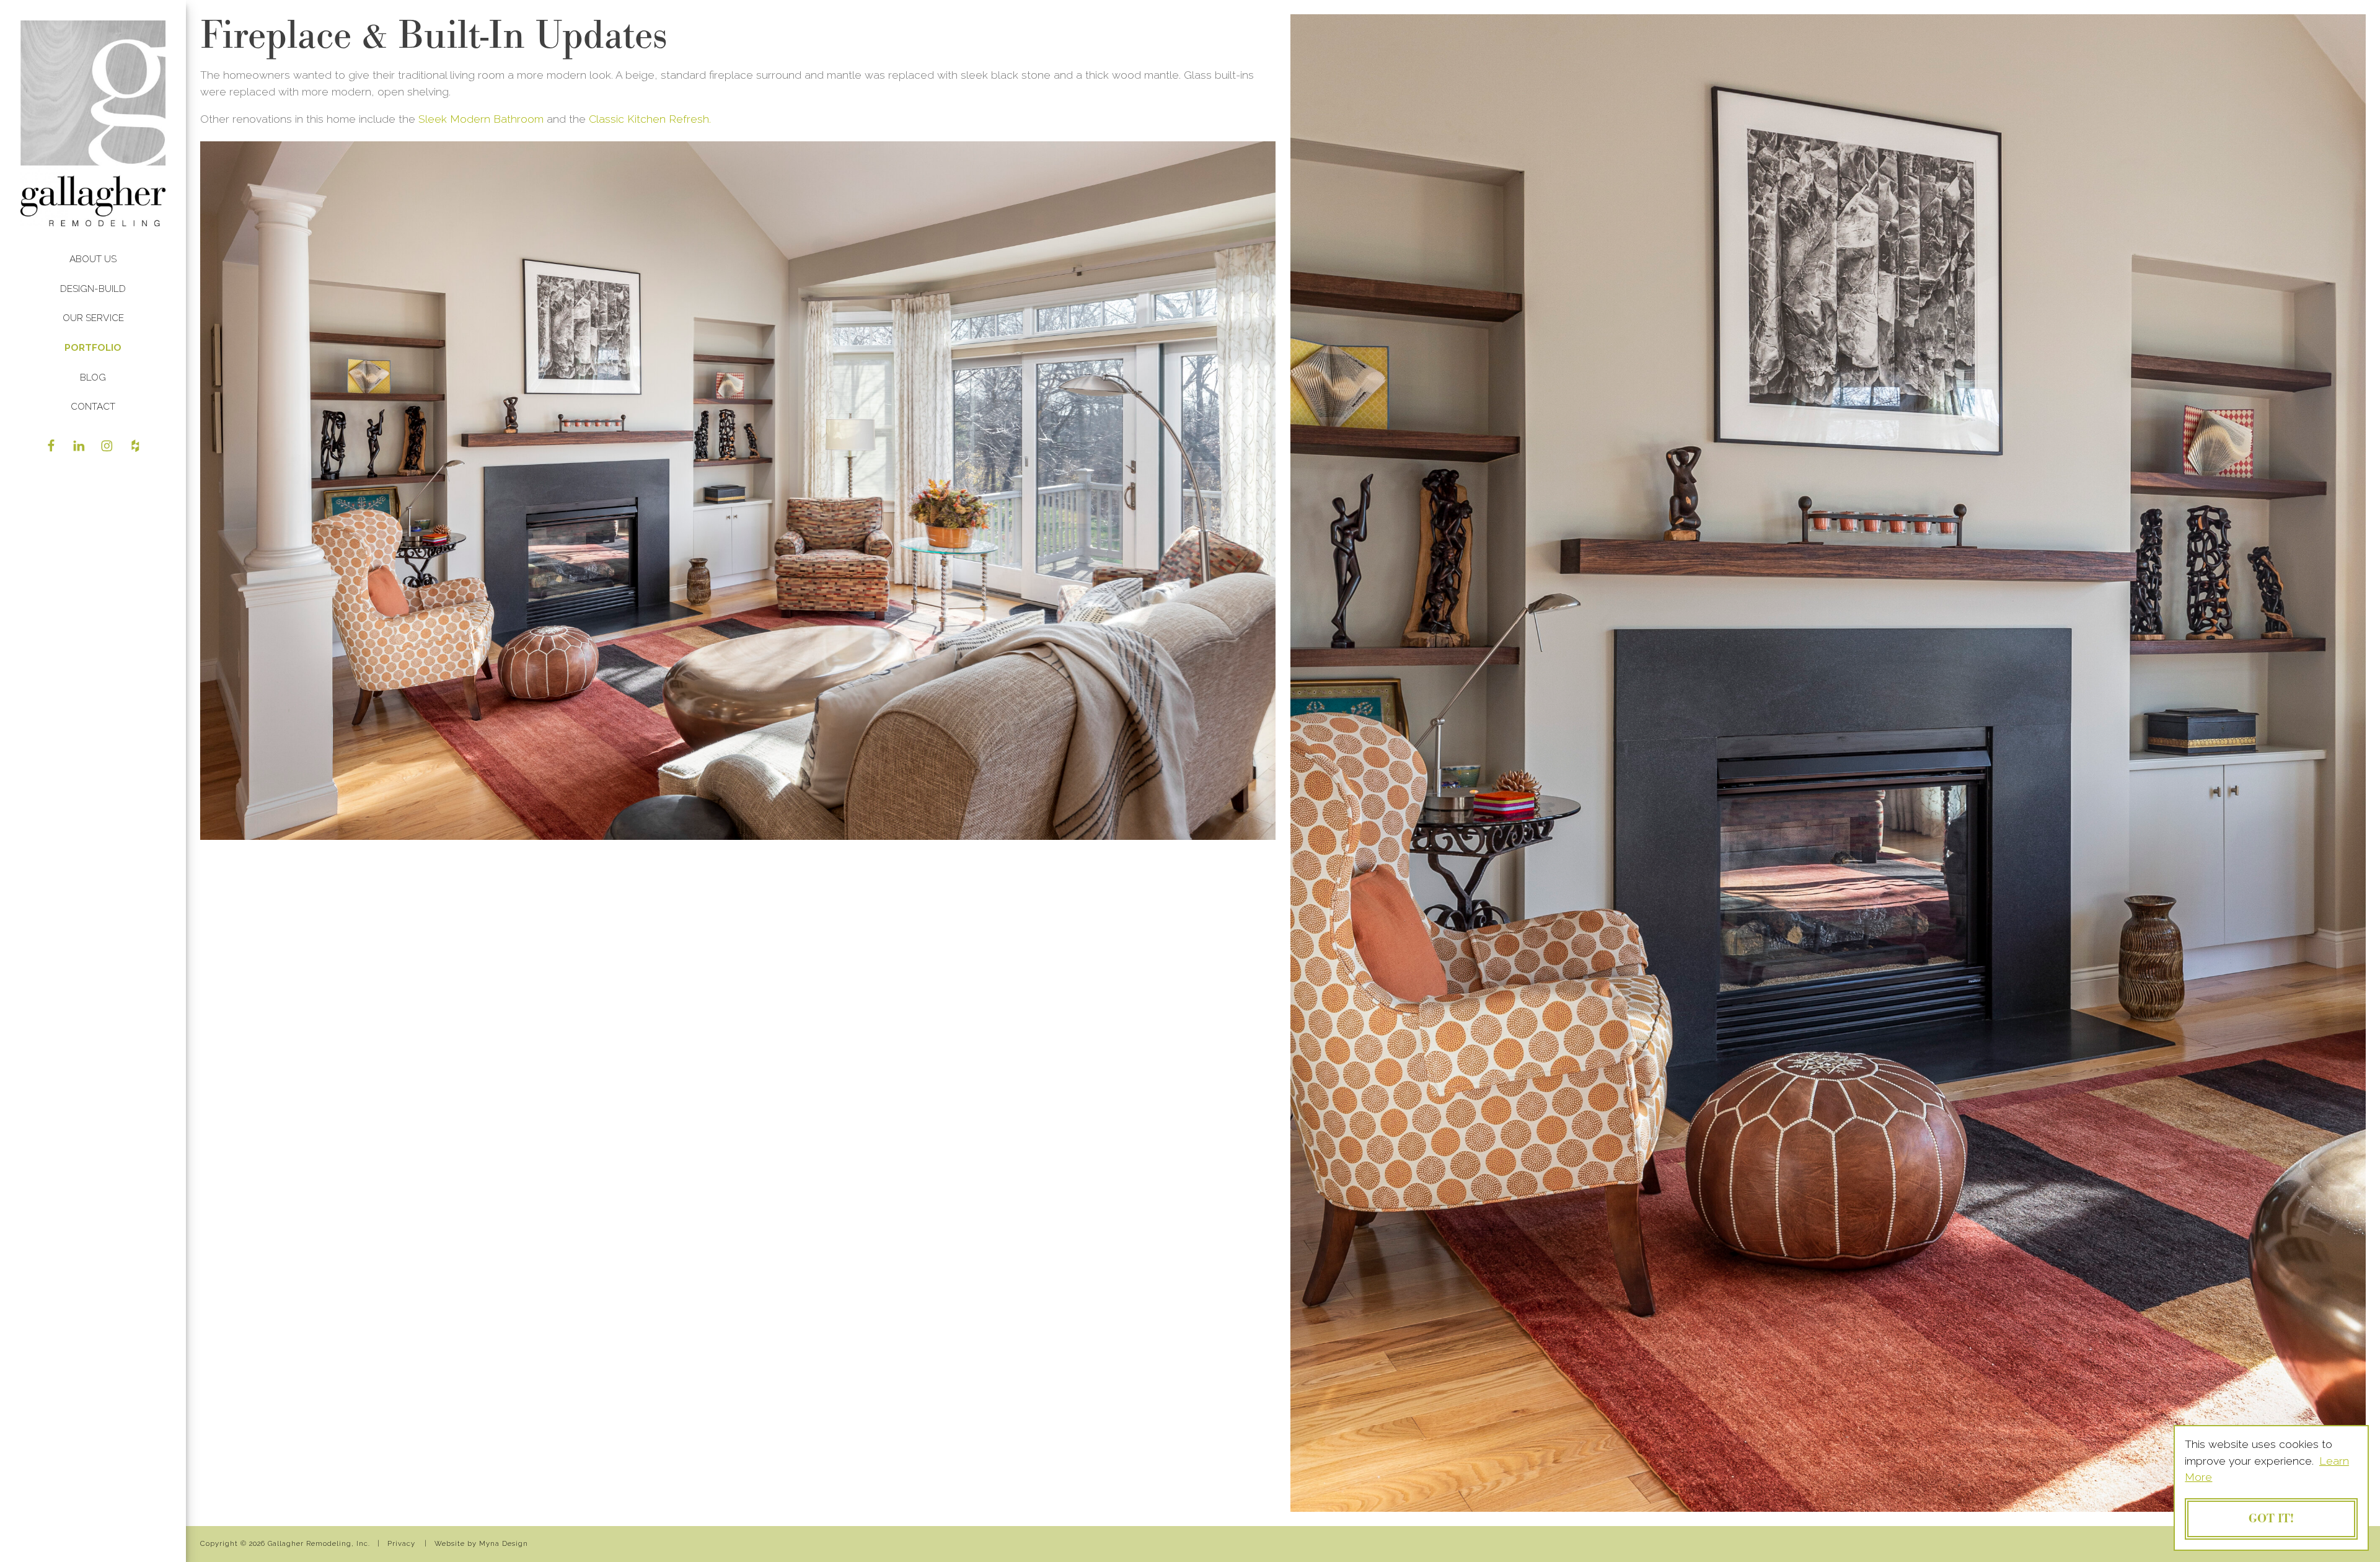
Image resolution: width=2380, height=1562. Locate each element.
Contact (93, 406)
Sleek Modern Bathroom (483, 119)
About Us (93, 259)
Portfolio (93, 347)
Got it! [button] (2271, 1519)
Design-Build (93, 289)
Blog (93, 377)
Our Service (93, 318)
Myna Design (504, 1543)
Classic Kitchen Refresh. (650, 119)
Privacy (401, 1543)
